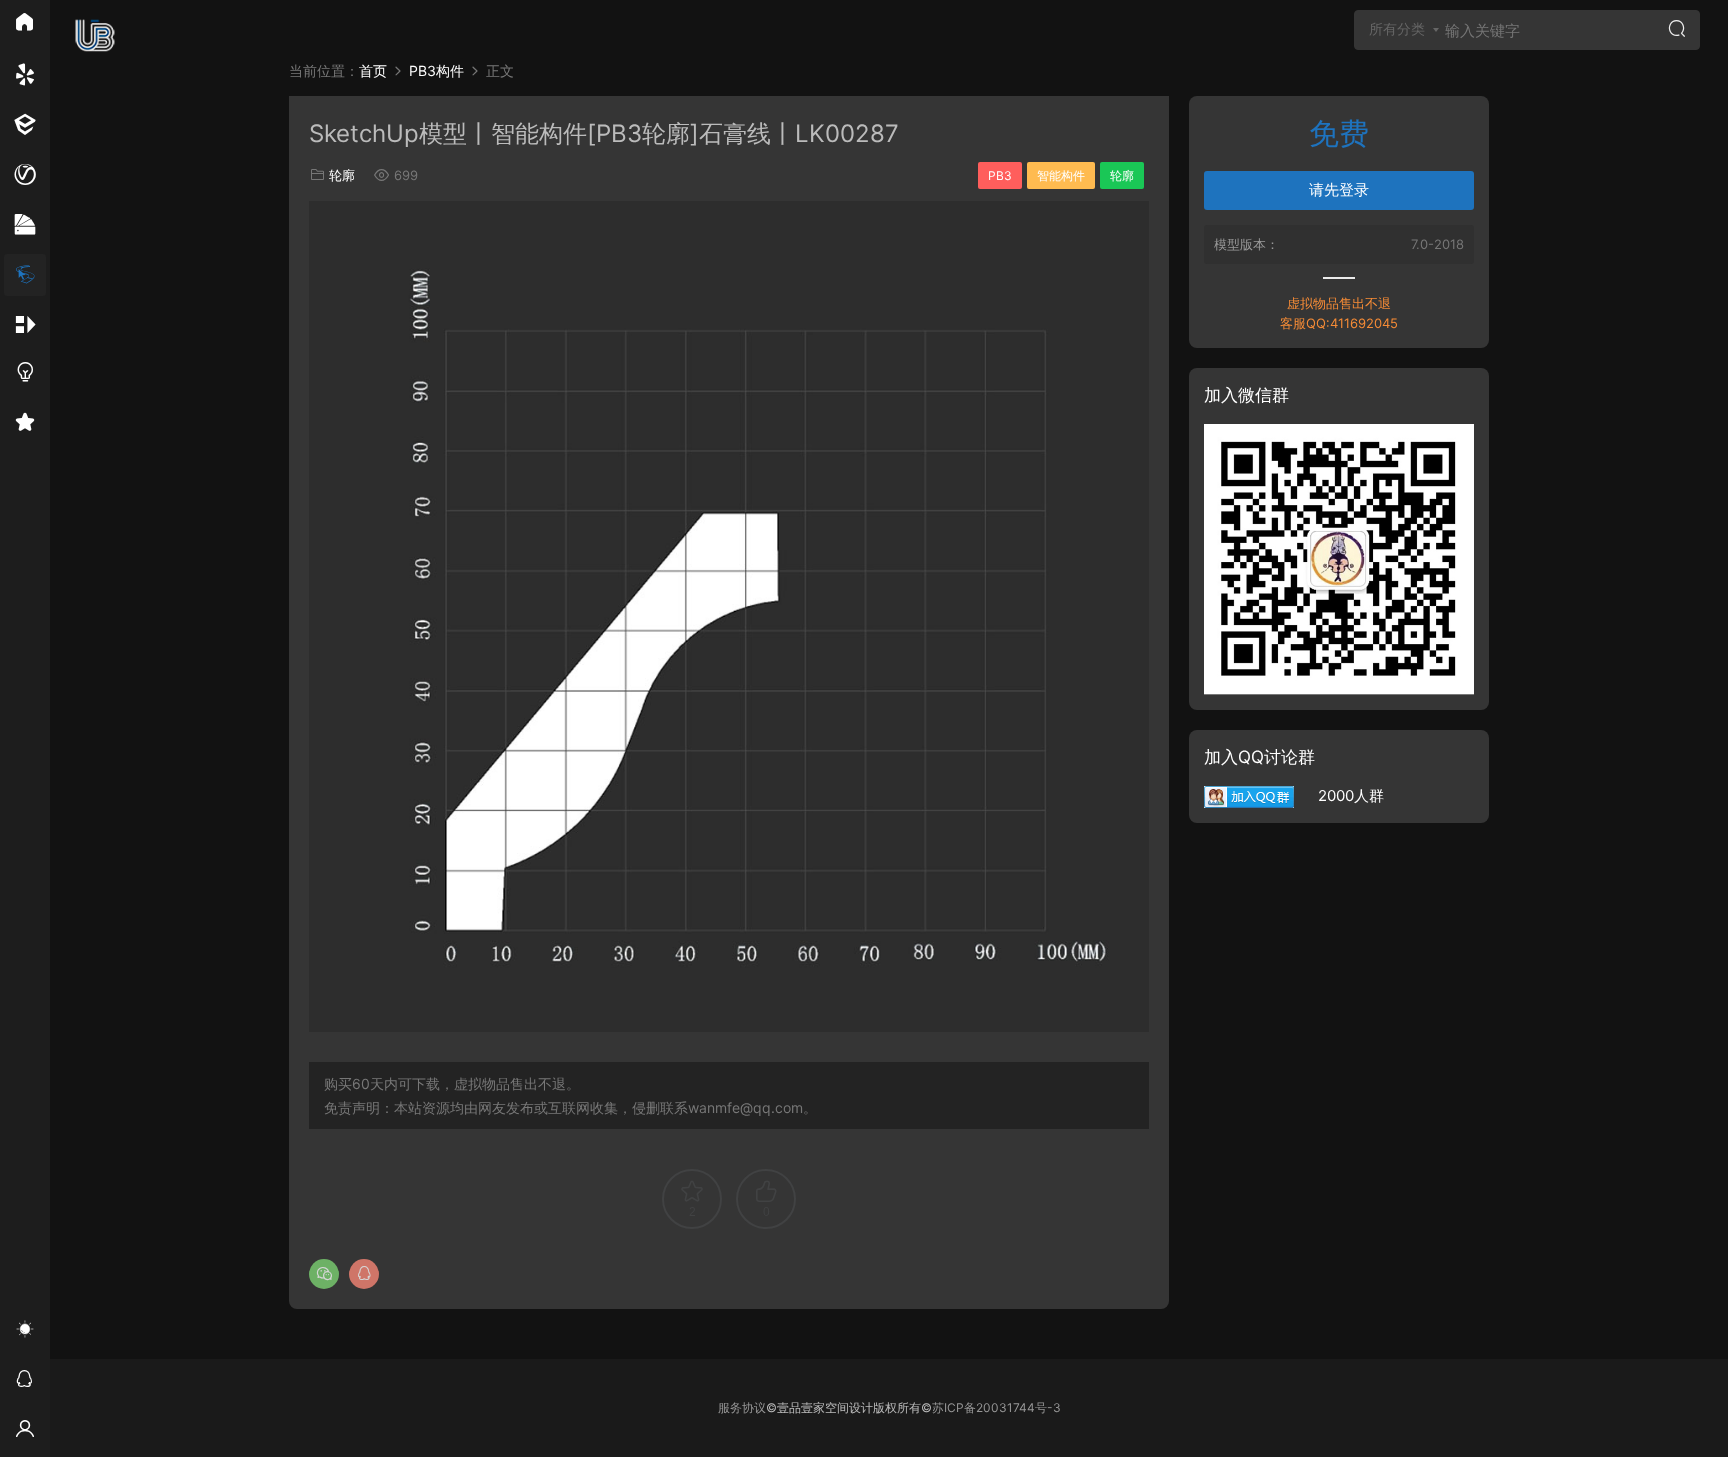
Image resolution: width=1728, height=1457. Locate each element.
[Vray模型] (25, 175)
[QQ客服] (25, 1382)
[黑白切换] (25, 1332)
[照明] (25, 375)
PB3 (1000, 175)
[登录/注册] (25, 1432)
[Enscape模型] (25, 75)
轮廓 (342, 175)
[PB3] (25, 275)
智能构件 (1061, 175)
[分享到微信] (324, 1274)
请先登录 (1339, 189)
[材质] (25, 225)
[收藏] (25, 425)
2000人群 (1339, 795)
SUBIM (95, 35)
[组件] (25, 325)
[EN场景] (25, 125)
